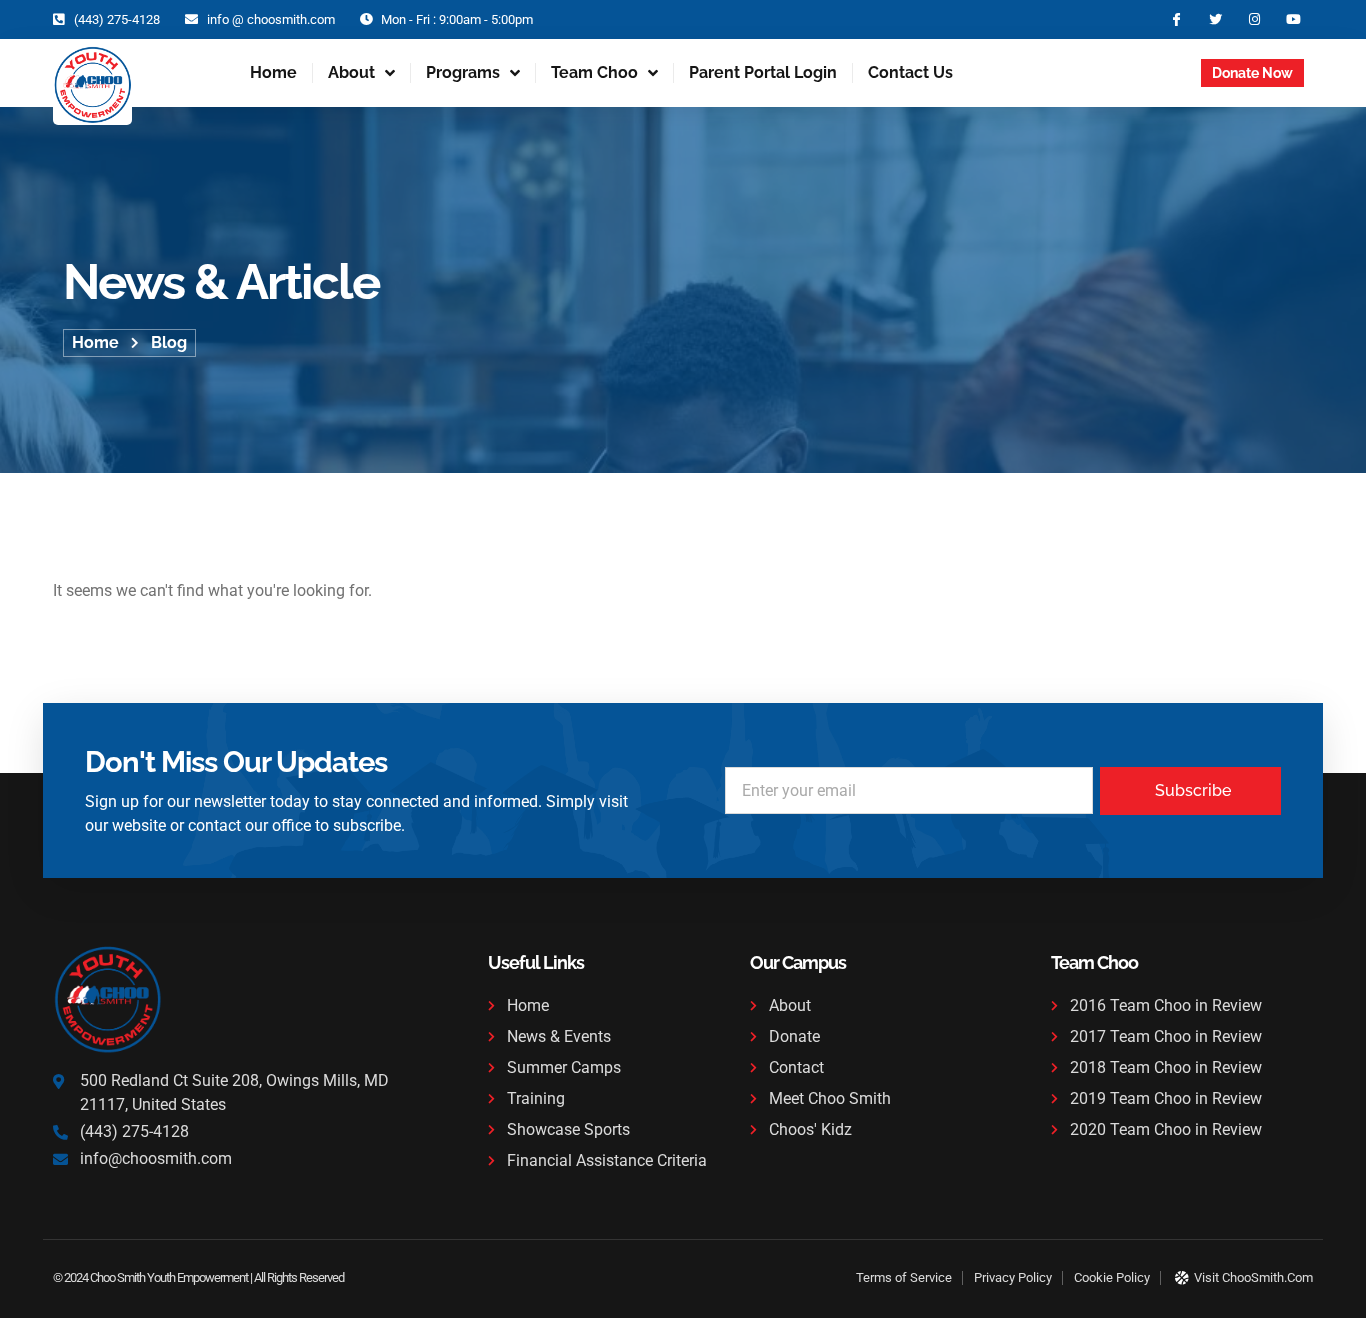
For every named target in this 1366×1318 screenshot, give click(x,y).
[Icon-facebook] (1176, 19)
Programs (463, 72)
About (351, 72)
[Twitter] (1215, 19)
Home (273, 72)
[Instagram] (1254, 19)
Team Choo (594, 72)
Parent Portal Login (763, 72)
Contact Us (910, 72)
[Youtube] (1293, 19)
